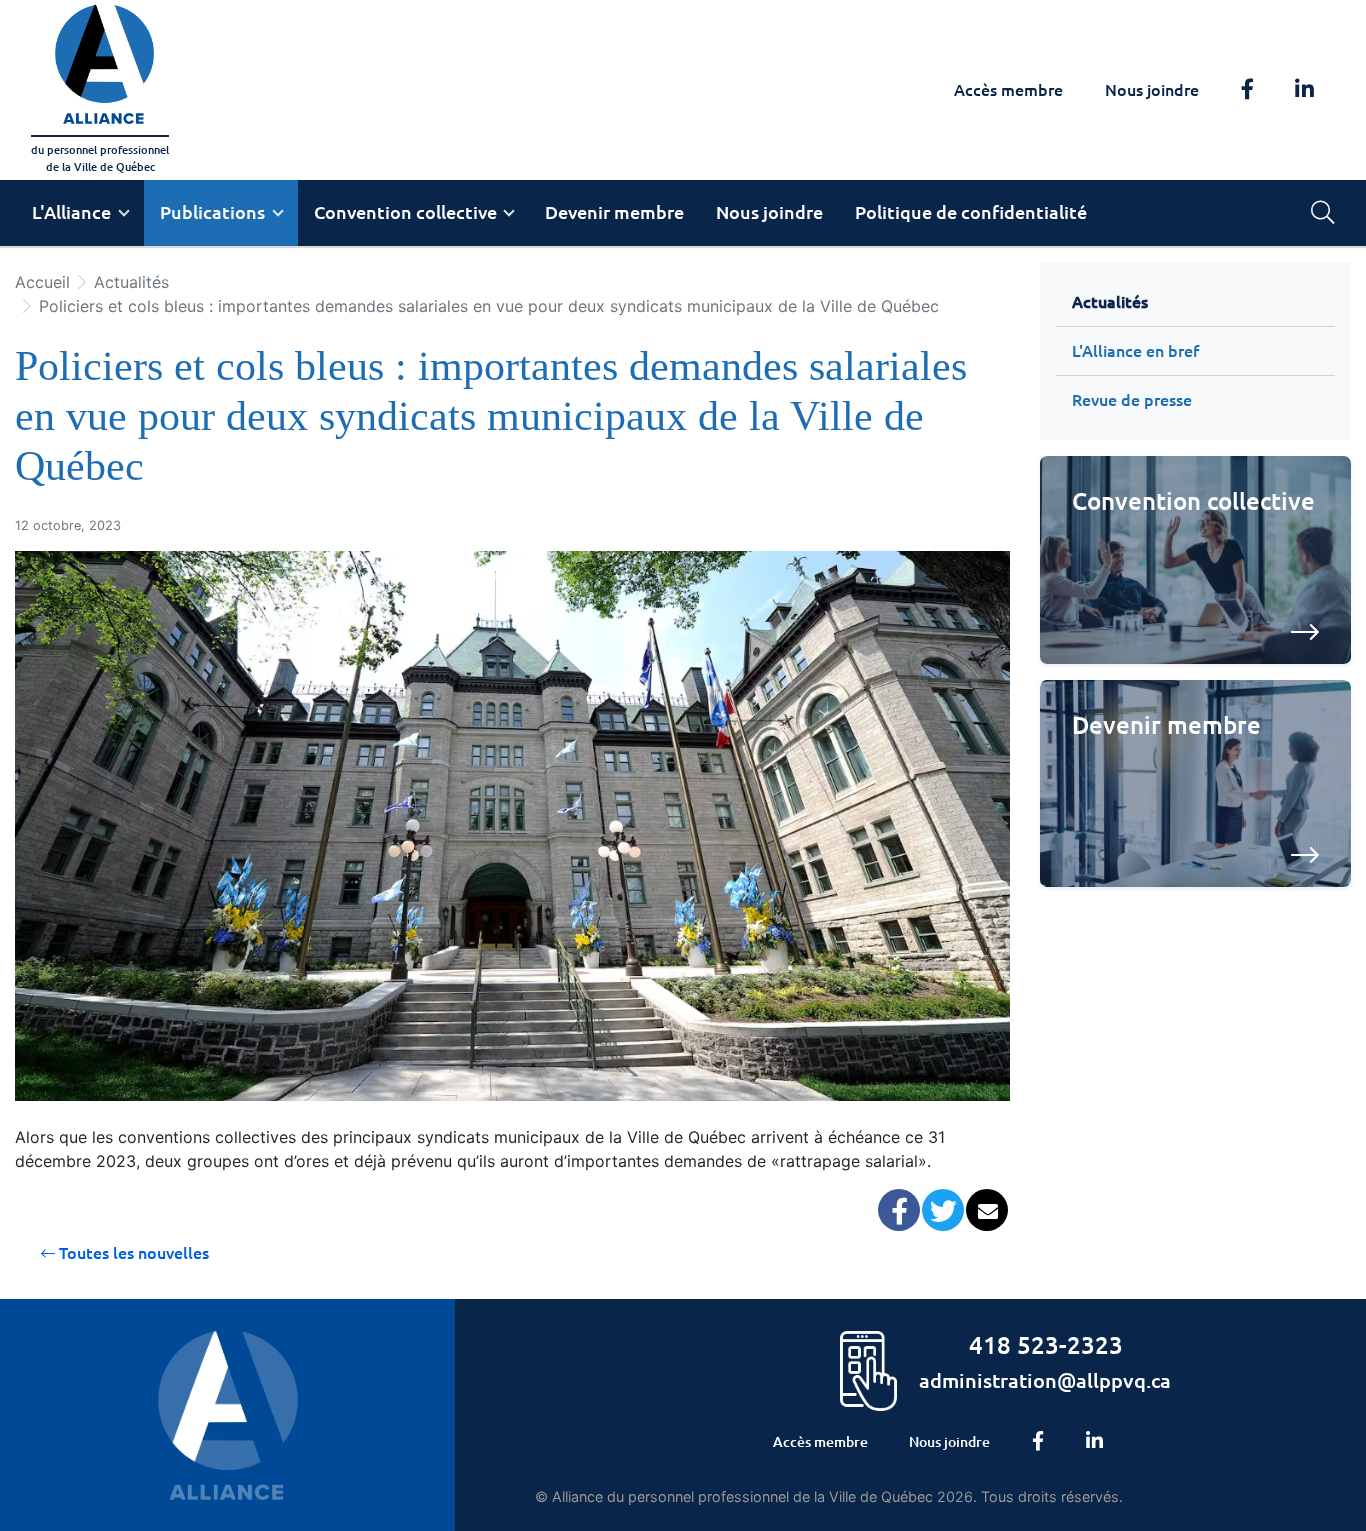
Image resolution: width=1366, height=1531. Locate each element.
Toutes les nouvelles (132, 1253)
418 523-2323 (1046, 1344)
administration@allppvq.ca (1045, 1379)
